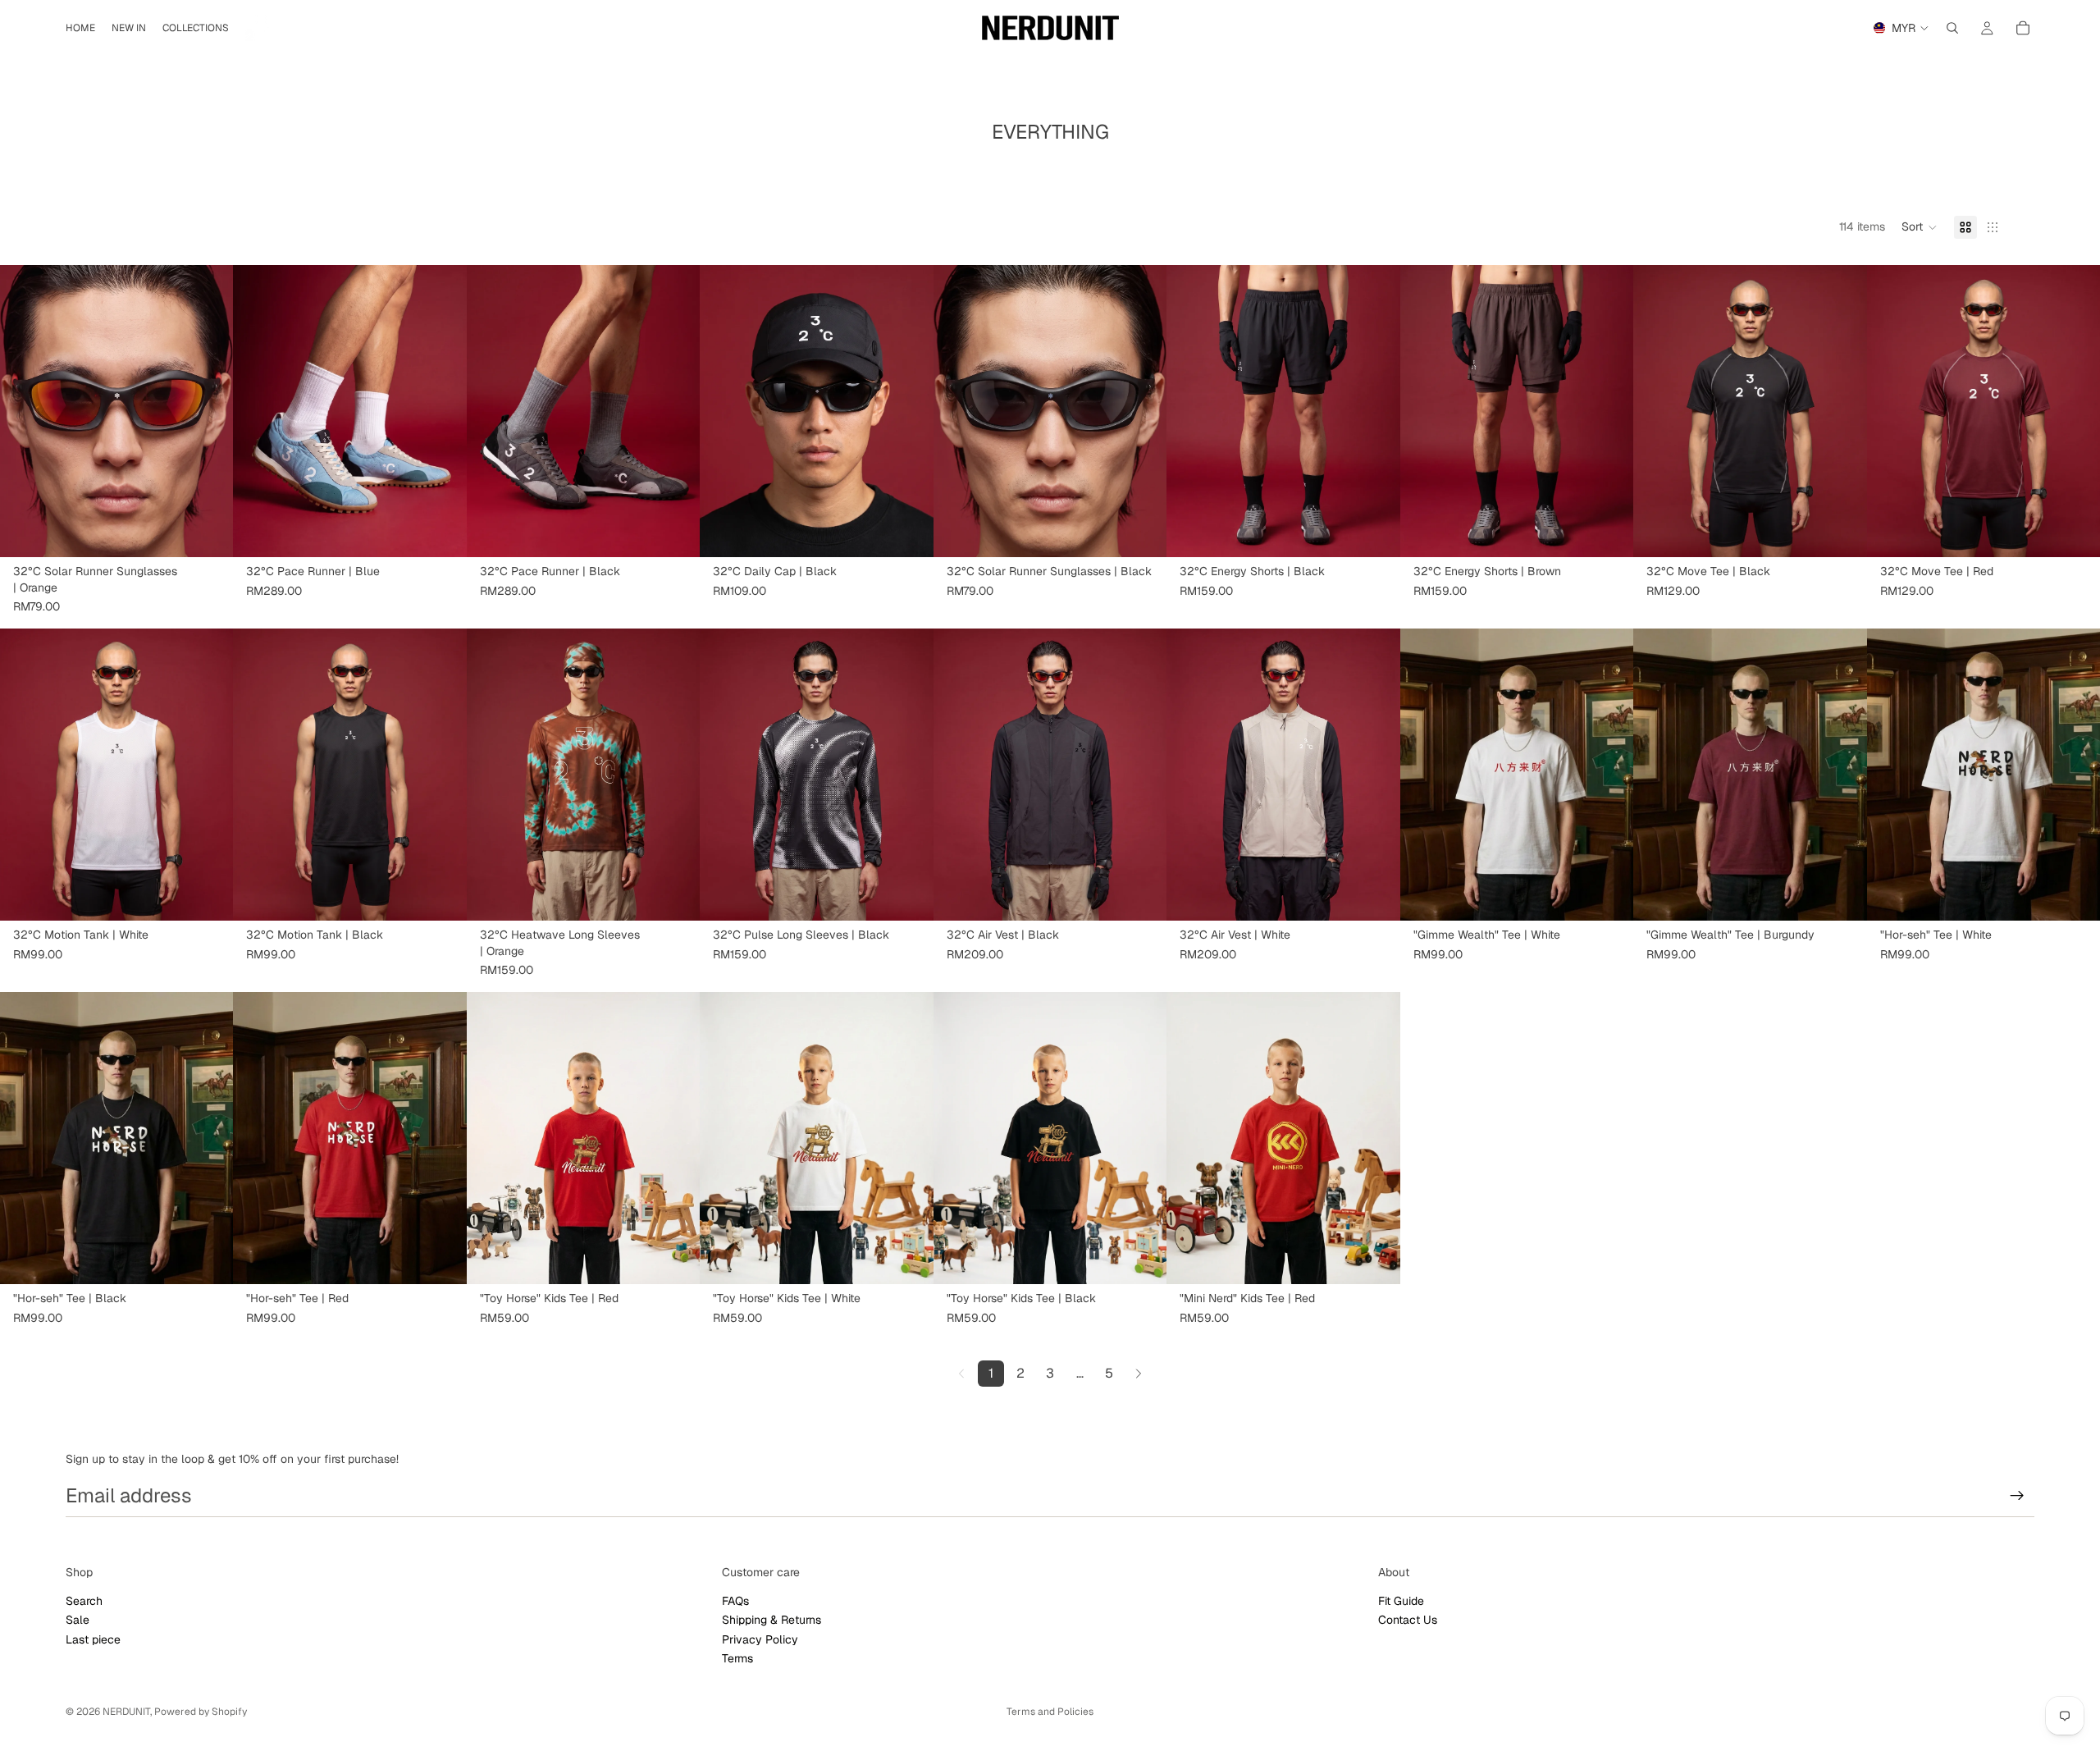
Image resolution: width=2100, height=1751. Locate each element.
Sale (78, 1620)
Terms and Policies (1050, 1712)
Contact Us (1408, 1620)
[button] (1920, 227)
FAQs (735, 1601)
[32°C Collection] (261, 28)
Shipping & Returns (772, 1620)
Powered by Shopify (201, 1712)
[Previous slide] (25, 411)
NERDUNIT (126, 1712)
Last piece (93, 1639)
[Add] (208, 532)
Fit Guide (1401, 1601)
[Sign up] (2017, 1496)
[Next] (1139, 1374)
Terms (737, 1658)
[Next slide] (208, 411)
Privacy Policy (760, 1639)
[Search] (1952, 28)
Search (84, 1601)
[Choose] (441, 532)
